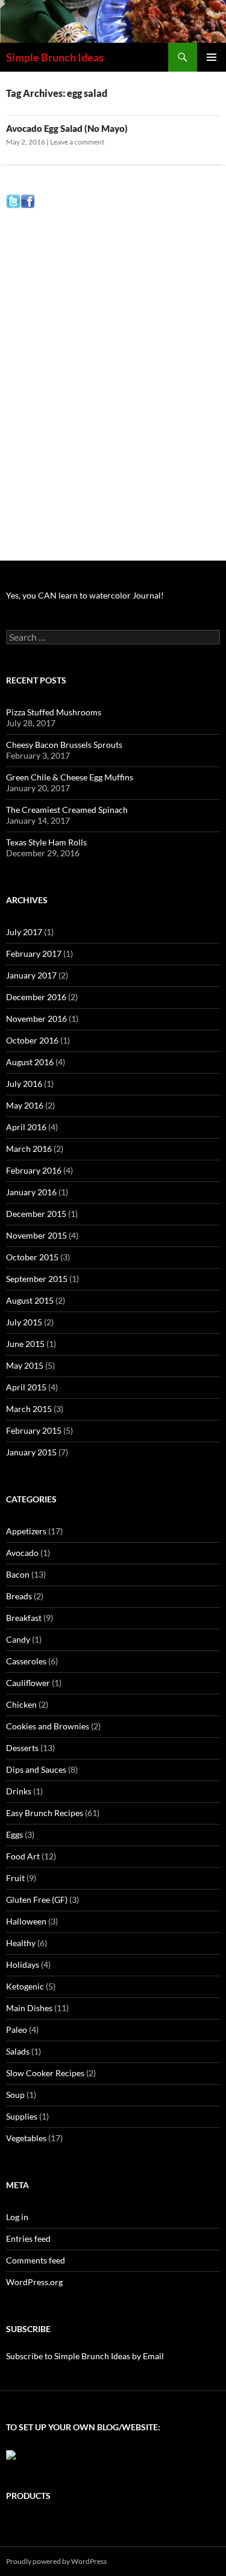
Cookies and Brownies (48, 1726)
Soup (15, 2095)
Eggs (14, 1834)
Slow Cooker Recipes (45, 2073)
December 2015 (36, 1214)
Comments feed (36, 2260)
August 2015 (30, 1300)
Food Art (23, 1856)
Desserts (22, 1748)
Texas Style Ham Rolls (46, 842)
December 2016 (36, 997)
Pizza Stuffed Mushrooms (54, 712)
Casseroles (26, 1661)
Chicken (21, 1704)
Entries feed (28, 2238)
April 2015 (26, 1387)
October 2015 (32, 1257)
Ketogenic (25, 1986)
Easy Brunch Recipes (45, 1813)
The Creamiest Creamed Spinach (67, 810)
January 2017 (31, 975)
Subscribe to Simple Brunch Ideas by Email (85, 2356)
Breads (19, 1596)
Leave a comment (77, 142)
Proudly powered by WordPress (56, 2561)
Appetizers (26, 1531)
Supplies (22, 2116)
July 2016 (24, 1084)
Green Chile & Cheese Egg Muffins (70, 777)
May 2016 (25, 1105)
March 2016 (29, 1149)
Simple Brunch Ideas (55, 57)
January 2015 (31, 1452)
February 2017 (34, 954)
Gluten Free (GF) (37, 1899)
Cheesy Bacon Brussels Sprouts (64, 745)
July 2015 (24, 1322)
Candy (18, 1639)
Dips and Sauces (36, 1769)
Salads (18, 2051)
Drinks (19, 1791)
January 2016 (31, 1192)
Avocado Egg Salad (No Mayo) (67, 128)
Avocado (22, 1553)
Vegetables (26, 2138)
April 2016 (26, 1127)
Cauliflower (28, 1683)
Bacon (18, 1574)
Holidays (23, 1965)
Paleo (17, 2030)
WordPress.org (34, 2282)
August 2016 (30, 1062)
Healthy (21, 1943)
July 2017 (24, 932)
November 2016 (36, 1019)
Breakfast (24, 1618)
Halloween (26, 1921)
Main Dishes (29, 2008)
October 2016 (32, 1040)
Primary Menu (212, 57)
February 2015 (34, 1430)
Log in (17, 2217)
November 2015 (36, 1235)
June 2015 (25, 1344)
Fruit (15, 1878)
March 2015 (29, 1409)
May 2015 (25, 1365)
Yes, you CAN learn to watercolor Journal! (85, 595)
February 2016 (34, 1170)
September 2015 (37, 1279)
